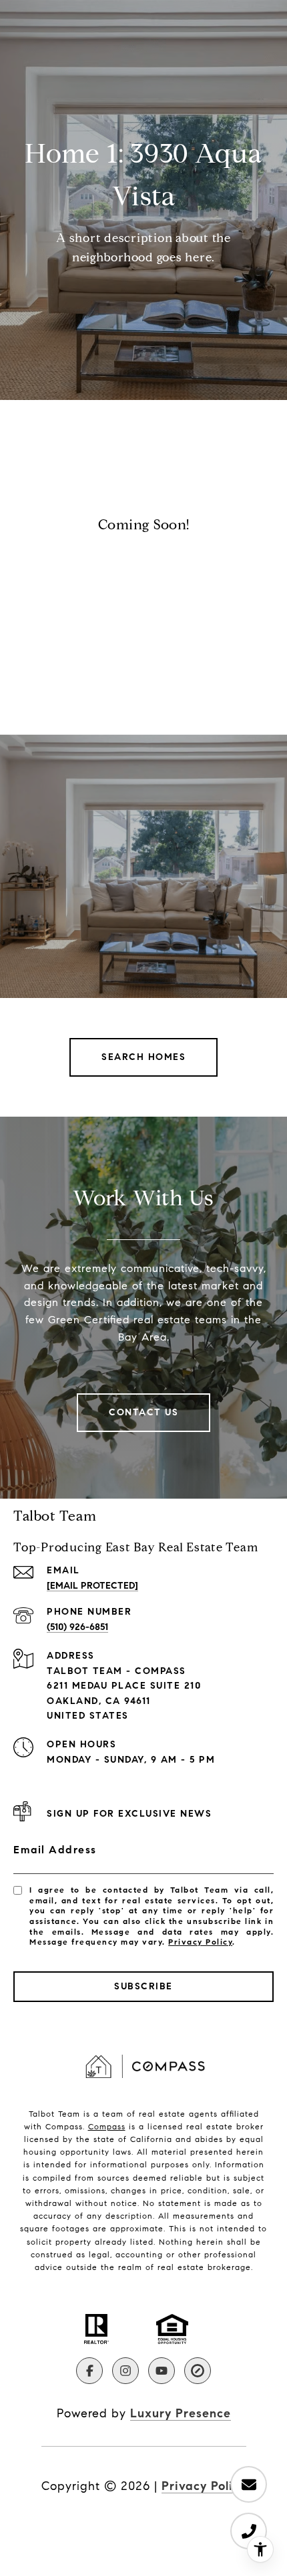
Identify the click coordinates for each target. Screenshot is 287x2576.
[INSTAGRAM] (125, 2371)
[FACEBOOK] (89, 2371)
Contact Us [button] (143, 1412)
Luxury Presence (181, 2413)
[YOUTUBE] (162, 2371)
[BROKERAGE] (198, 2371)
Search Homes (143, 1057)
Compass (107, 2126)
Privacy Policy (200, 1942)
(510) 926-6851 (77, 1627)
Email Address (55, 1850)
